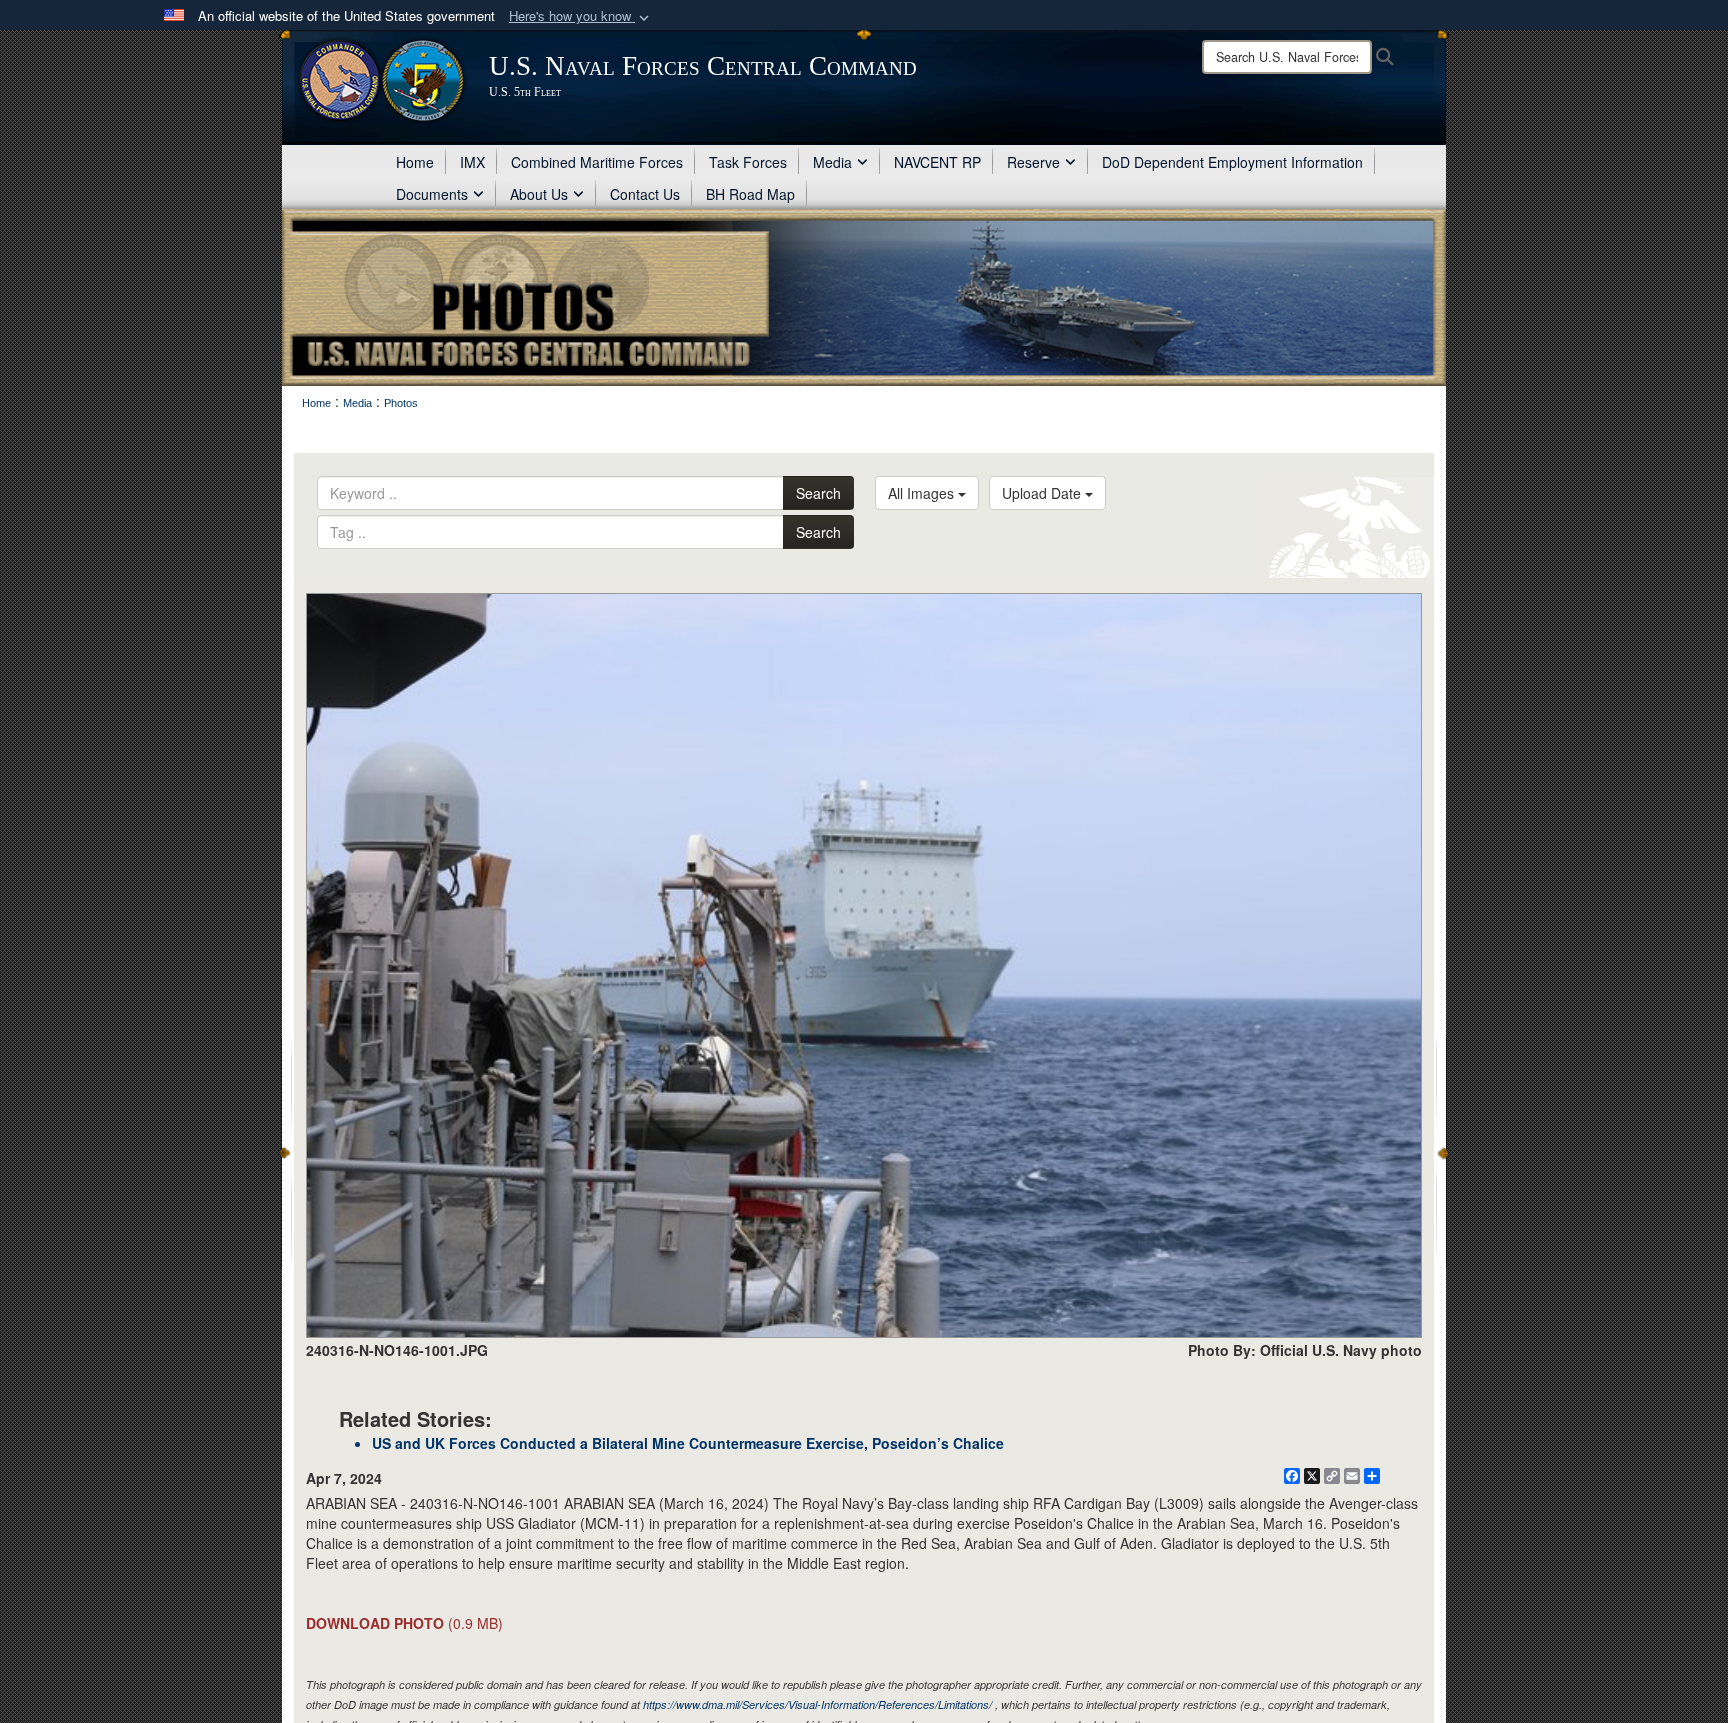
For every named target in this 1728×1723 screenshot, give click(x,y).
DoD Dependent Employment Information (1232, 162)
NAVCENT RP (937, 162)
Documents (432, 194)
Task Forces (748, 162)
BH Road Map (750, 194)
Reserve (1033, 162)
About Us (539, 194)
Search (818, 493)
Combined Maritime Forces (597, 162)
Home (415, 162)
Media (832, 162)
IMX (472, 162)
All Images (923, 493)
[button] (581, 16)
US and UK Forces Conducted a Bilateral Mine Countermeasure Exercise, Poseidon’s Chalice (688, 1443)
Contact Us (645, 194)
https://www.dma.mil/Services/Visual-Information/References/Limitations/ (817, 1704)
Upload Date (1043, 493)
